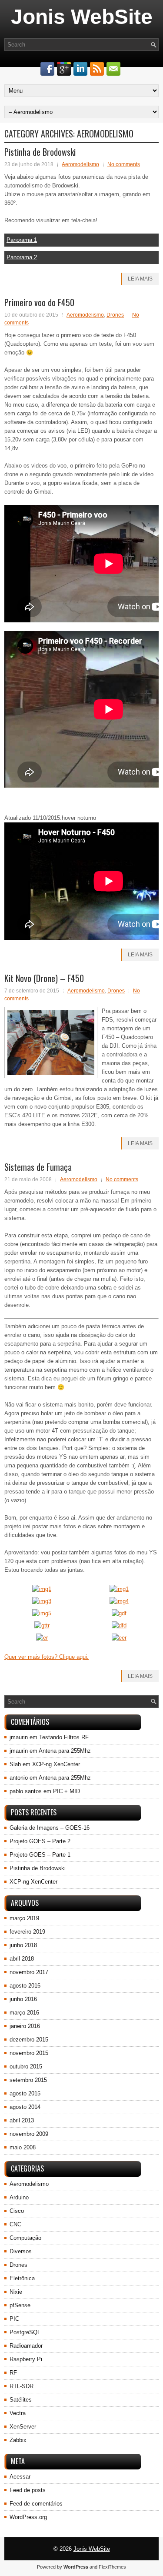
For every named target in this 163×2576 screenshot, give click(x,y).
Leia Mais (140, 279)
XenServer (23, 2427)
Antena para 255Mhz (65, 1751)
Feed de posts (28, 2490)
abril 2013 (22, 2120)
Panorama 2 (22, 257)
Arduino (19, 2197)
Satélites (21, 2400)
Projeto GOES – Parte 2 (40, 1841)
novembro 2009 (29, 2134)
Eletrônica (22, 2278)
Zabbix (18, 2440)
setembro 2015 (28, 2080)
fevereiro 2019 (27, 1932)
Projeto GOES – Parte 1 (40, 1855)
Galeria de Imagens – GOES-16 (50, 1828)
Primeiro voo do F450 (39, 302)
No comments (124, 164)
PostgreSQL (25, 2332)
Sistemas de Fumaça (38, 1167)
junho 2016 (23, 1999)
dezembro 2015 (29, 2040)
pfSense (20, 2305)
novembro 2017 (29, 1972)
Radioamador (26, 2346)
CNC (15, 2224)
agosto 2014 (25, 2107)
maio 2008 (23, 2147)
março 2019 (24, 1918)
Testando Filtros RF (64, 1737)
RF (13, 2373)
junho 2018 (23, 1945)
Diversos (21, 2251)
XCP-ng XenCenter (56, 1764)
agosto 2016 (25, 1986)
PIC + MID (67, 1791)
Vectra (18, 2413)
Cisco (17, 2211)
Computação (25, 2238)
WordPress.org (28, 2517)
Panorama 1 (22, 240)
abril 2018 (22, 1959)
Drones (115, 315)
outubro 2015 (26, 2066)
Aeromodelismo (80, 164)
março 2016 (24, 2013)
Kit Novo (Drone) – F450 (44, 978)
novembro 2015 (29, 2053)
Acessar (20, 2477)
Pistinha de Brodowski (40, 152)
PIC (14, 2319)
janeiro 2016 (25, 2026)
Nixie (16, 2292)
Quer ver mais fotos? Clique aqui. (47, 1657)
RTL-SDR (22, 2386)
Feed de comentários (36, 2504)
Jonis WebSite (82, 17)
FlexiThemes (112, 2567)
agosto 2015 (25, 2093)
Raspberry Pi (26, 2359)
